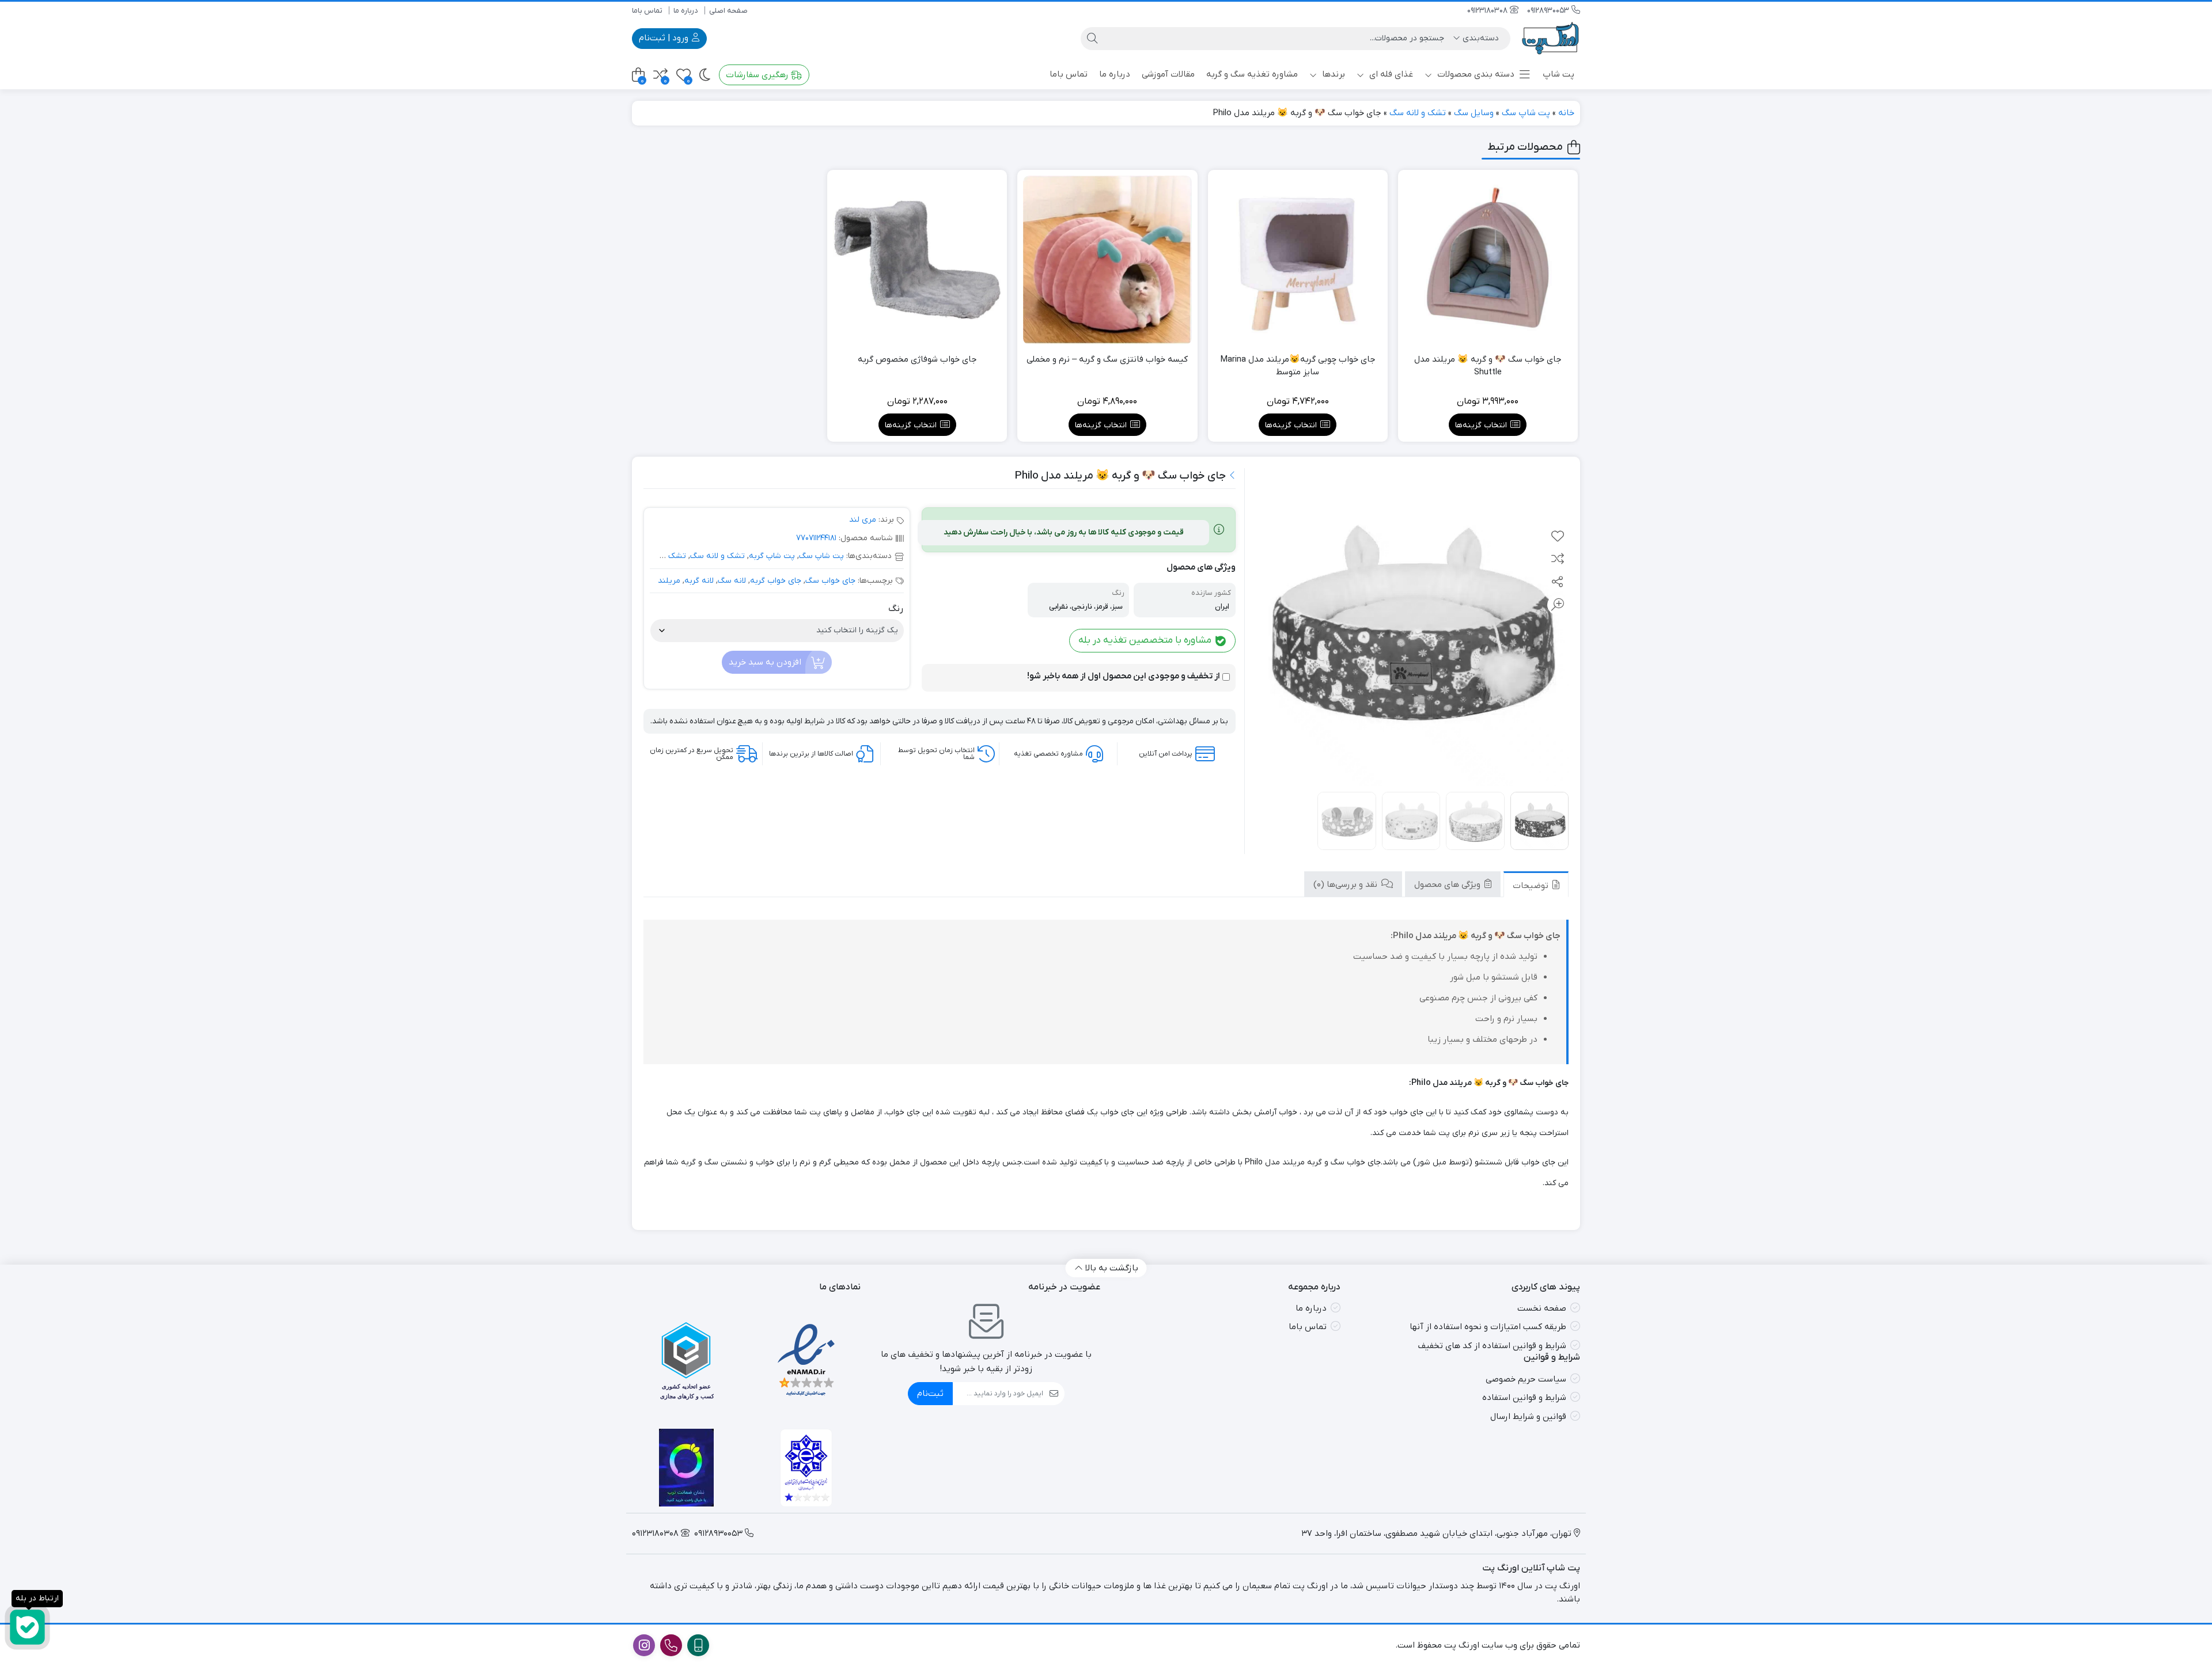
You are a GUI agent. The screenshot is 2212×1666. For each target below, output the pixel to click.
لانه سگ (732, 581)
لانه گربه (699, 581)
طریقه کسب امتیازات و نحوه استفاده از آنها (1488, 1327)
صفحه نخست (1542, 1308)
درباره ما (686, 11)
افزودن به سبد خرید (765, 662)
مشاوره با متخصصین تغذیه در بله (1146, 640)
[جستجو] (1092, 39)
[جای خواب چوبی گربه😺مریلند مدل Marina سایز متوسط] (1298, 260)
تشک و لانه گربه (658, 556)
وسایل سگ (1474, 113)
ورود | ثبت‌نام (665, 38)
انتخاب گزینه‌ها (1481, 425)
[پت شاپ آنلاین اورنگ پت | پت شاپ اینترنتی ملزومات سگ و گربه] (1551, 38)
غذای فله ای (1390, 74)
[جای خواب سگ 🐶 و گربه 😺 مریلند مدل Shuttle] (1488, 260)
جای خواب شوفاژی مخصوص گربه (917, 359)
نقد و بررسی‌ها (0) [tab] (1346, 885)
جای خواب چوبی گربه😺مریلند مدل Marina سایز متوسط (1298, 366)
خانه (1566, 113)
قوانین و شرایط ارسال (1528, 1417)
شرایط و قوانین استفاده (1524, 1398)
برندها (1332, 74)
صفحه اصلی (728, 11)
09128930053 (1549, 11)
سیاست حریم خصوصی (1526, 1379)
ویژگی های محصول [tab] (1448, 885)
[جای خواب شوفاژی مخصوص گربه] (917, 260)
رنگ (896, 609)
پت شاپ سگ (1526, 113)
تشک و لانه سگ (1418, 113)
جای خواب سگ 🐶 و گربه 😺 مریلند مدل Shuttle (1488, 366)
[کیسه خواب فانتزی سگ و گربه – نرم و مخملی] (1107, 260)
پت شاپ (1558, 74)
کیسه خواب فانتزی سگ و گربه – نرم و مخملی (1107, 359)
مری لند (863, 520)
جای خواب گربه (776, 581)
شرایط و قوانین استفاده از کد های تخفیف (1492, 1346)
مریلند (669, 581)
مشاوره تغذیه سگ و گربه (1252, 74)
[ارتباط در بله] (27, 1627)
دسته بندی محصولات (1475, 74)
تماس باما (647, 11)
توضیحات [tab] (1532, 886)
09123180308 (1488, 11)
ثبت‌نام (930, 1394)
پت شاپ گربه (772, 556)
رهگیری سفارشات (758, 75)
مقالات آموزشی (1168, 74)
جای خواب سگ (830, 581)
